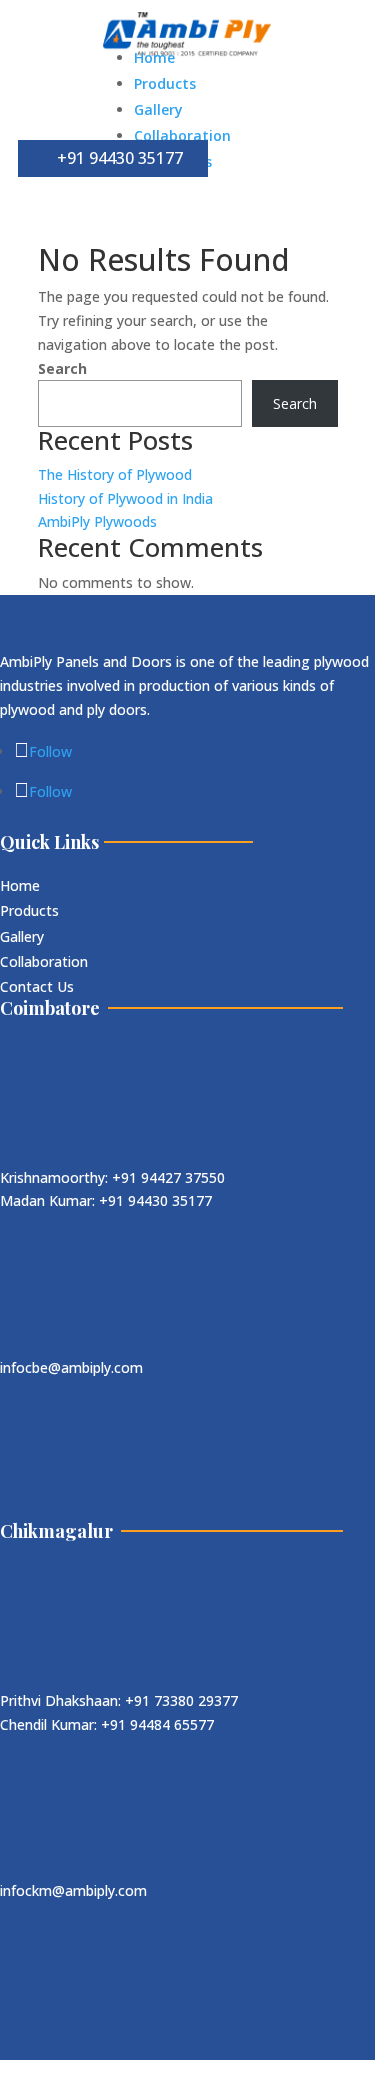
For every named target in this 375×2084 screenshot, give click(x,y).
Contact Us (37, 986)
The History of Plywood (115, 474)
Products (165, 83)
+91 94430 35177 (120, 158)
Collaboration (182, 135)
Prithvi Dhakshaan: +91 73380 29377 (119, 1700)
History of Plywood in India (125, 498)
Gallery (158, 109)
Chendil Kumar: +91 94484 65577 (107, 1724)
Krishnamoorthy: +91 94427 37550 (112, 1177)
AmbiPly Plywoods (97, 521)
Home (154, 57)
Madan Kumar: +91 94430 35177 (106, 1200)
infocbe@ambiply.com (71, 1367)
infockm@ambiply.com (73, 1890)
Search (62, 368)
